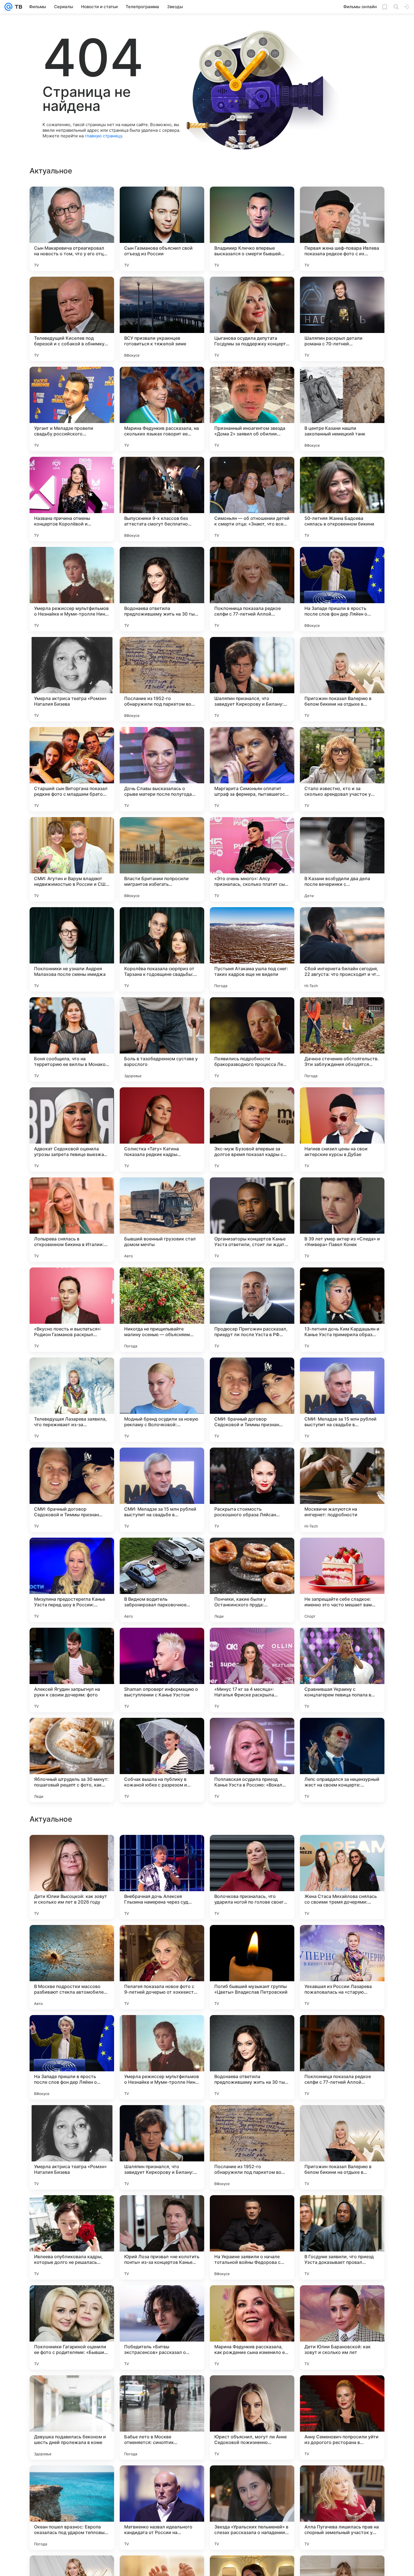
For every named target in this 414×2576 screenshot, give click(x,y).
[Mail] (8, 7)
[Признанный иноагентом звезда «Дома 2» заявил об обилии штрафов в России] (252, 409)
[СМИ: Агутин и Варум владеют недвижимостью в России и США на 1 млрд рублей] (72, 859)
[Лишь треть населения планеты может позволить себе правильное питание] (162, 1850)
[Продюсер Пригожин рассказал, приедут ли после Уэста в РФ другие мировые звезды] (252, 1310)
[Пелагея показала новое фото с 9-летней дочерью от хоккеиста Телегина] (162, 2147)
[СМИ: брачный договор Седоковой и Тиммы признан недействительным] (252, 1400)
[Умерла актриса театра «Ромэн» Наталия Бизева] (72, 679)
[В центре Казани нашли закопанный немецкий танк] (342, 409)
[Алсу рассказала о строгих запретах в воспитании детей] (252, 1850)
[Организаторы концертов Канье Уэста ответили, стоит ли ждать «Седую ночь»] (252, 1220)
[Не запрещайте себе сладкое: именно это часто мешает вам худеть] (342, 1580)
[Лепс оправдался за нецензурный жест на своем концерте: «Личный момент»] (342, 1760)
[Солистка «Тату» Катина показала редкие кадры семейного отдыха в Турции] (162, 1130)
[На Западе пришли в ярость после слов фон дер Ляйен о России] (342, 589)
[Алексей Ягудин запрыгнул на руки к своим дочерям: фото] (72, 1670)
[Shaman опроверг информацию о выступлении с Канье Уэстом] (162, 1670)
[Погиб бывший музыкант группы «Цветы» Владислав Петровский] (252, 2147)
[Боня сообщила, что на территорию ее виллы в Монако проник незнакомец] (72, 1039)
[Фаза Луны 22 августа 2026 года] (342, 1940)
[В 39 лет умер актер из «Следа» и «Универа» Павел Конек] (342, 1220)
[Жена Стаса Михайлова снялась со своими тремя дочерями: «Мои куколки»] (342, 2057)
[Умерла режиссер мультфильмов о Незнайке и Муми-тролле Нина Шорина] (72, 589)
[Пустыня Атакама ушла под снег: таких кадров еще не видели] (252, 949)
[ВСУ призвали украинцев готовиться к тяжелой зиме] (162, 319)
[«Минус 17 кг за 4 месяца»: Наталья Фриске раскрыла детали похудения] (252, 1670)
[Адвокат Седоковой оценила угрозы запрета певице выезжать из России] (72, 1130)
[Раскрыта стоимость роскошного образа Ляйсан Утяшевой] (252, 1490)
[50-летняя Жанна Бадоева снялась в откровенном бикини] (342, 499)
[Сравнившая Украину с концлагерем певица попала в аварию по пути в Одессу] (342, 1670)
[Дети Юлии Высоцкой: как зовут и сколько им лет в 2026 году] (72, 2057)
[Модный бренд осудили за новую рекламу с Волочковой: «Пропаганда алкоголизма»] (162, 1400)
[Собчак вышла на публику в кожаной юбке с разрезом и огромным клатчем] (162, 1760)
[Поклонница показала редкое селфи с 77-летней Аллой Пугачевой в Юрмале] (252, 589)
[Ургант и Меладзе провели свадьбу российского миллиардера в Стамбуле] (72, 409)
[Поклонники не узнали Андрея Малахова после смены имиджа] (72, 949)
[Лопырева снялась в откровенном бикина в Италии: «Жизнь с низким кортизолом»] (72, 1220)
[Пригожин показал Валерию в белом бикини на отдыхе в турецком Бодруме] (342, 679)
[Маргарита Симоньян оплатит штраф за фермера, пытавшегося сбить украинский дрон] (252, 769)
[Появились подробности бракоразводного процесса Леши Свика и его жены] (252, 1039)
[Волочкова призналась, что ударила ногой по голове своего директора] (252, 2057)
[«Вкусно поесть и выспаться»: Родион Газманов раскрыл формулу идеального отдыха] (72, 1310)
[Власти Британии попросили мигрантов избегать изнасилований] (162, 859)
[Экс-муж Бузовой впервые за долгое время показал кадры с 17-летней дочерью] (252, 1130)
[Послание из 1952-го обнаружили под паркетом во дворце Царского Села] (162, 679)
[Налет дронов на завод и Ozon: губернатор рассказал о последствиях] (162, 1940)
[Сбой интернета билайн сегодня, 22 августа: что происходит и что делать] (342, 949)
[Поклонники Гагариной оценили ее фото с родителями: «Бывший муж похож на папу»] (72, 2508)
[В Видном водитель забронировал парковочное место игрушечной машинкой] (162, 1580)
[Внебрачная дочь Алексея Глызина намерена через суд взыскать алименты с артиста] (162, 2057)
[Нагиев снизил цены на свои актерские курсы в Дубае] (342, 1130)
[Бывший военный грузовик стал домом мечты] (162, 1220)
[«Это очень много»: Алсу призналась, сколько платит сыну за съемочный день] (252, 859)
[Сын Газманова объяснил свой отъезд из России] (162, 229)
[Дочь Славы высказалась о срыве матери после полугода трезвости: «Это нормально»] (162, 769)
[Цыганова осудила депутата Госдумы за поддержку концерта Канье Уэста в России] (252, 319)
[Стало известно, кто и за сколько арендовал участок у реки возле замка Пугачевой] (342, 769)
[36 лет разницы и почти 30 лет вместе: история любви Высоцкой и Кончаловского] (72, 1940)
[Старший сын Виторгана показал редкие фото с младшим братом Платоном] (72, 769)
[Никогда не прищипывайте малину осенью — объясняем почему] (162, 1310)
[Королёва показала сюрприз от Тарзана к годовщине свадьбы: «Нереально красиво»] (162, 949)
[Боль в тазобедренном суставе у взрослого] (162, 1039)
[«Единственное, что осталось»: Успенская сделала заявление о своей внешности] (252, 1940)
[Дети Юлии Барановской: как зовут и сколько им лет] (342, 2508)
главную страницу (103, 136)
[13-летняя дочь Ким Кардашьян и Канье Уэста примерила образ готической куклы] (342, 1310)
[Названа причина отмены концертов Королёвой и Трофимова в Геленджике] (72, 499)
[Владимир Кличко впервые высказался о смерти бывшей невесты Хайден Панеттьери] (252, 229)
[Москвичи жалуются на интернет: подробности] (342, 1490)
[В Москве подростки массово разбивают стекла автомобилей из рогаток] (72, 2147)
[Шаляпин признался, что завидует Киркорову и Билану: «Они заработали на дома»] (252, 679)
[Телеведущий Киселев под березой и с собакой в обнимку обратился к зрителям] (72, 319)
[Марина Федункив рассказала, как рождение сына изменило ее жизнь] (252, 2508)
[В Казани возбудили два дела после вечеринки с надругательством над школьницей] (342, 859)
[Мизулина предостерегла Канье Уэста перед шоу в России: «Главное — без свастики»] (72, 1580)
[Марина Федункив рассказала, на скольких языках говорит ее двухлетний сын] (162, 409)
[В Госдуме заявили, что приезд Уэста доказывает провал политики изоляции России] (342, 2418)
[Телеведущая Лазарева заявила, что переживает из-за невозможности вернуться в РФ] (72, 1400)
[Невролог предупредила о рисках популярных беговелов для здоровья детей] (72, 1850)
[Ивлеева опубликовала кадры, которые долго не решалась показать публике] (72, 2418)
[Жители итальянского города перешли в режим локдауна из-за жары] (342, 1850)
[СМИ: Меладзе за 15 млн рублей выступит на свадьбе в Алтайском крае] (342, 1400)
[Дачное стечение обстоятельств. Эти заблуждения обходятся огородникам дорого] (342, 1039)
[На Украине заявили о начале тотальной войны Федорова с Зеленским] (252, 2418)
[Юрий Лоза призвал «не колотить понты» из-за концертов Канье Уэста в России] (162, 2418)
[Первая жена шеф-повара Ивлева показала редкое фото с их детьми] (342, 229)
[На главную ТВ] (17, 7)
